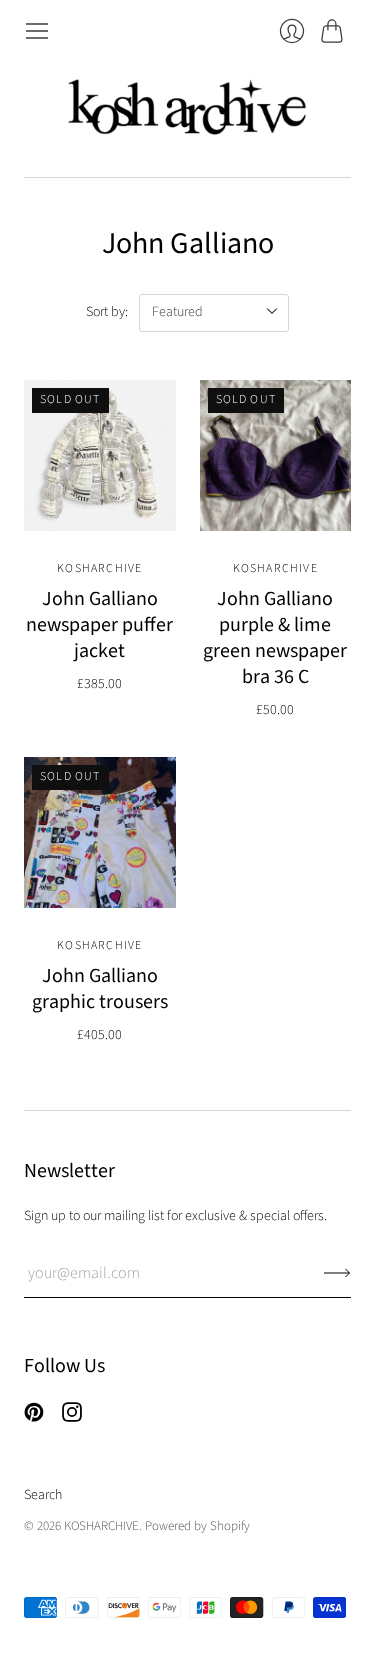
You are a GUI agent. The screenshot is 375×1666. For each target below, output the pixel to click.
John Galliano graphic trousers (100, 989)
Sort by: (107, 312)
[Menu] (37, 31)
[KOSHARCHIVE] (188, 110)
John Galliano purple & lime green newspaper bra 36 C (275, 638)
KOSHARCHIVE (99, 568)
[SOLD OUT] (100, 526)
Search (43, 1495)
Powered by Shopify (197, 1526)
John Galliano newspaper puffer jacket (99, 625)
